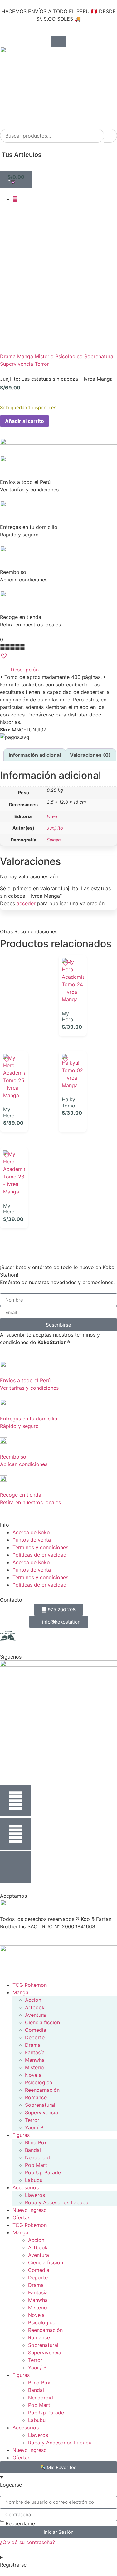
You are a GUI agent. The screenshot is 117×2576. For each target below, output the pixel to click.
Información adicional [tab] (35, 755)
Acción (33, 2000)
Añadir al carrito (24, 421)
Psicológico (69, 356)
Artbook (35, 2007)
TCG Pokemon (30, 1985)
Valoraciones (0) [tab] (90, 755)
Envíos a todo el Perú (25, 1380)
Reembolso (13, 1457)
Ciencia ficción (42, 2022)
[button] (58, 94)
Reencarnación (42, 2090)
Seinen (54, 840)
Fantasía (35, 2052)
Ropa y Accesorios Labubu (57, 2202)
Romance (36, 2097)
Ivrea (52, 816)
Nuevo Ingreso (30, 2210)
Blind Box (36, 2142)
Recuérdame (19, 2523)
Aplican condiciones (24, 1464)
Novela (33, 2075)
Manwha (35, 2060)
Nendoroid (37, 2157)
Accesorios (26, 2187)
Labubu (34, 2180)
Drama (8, 356)
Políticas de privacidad (39, 1555)
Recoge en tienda (21, 1495)
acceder (26, 903)
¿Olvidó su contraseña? (27, 2542)
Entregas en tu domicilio (29, 1419)
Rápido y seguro (19, 1426)
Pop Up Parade (43, 2172)
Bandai (33, 2150)
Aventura (35, 2015)
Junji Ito (55, 828)
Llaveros (35, 2195)
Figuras (21, 2135)
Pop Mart (36, 2165)
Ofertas (21, 2217)
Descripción (25, 670)
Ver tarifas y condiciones (29, 1388)
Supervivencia (17, 364)
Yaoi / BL (36, 2127)
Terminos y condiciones (40, 1547)
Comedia (36, 2030)
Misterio (44, 356)
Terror (42, 364)
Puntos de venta (32, 1540)
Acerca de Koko (31, 1532)
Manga (25, 356)
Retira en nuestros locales (30, 1502)
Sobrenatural (99, 356)
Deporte (35, 2037)
